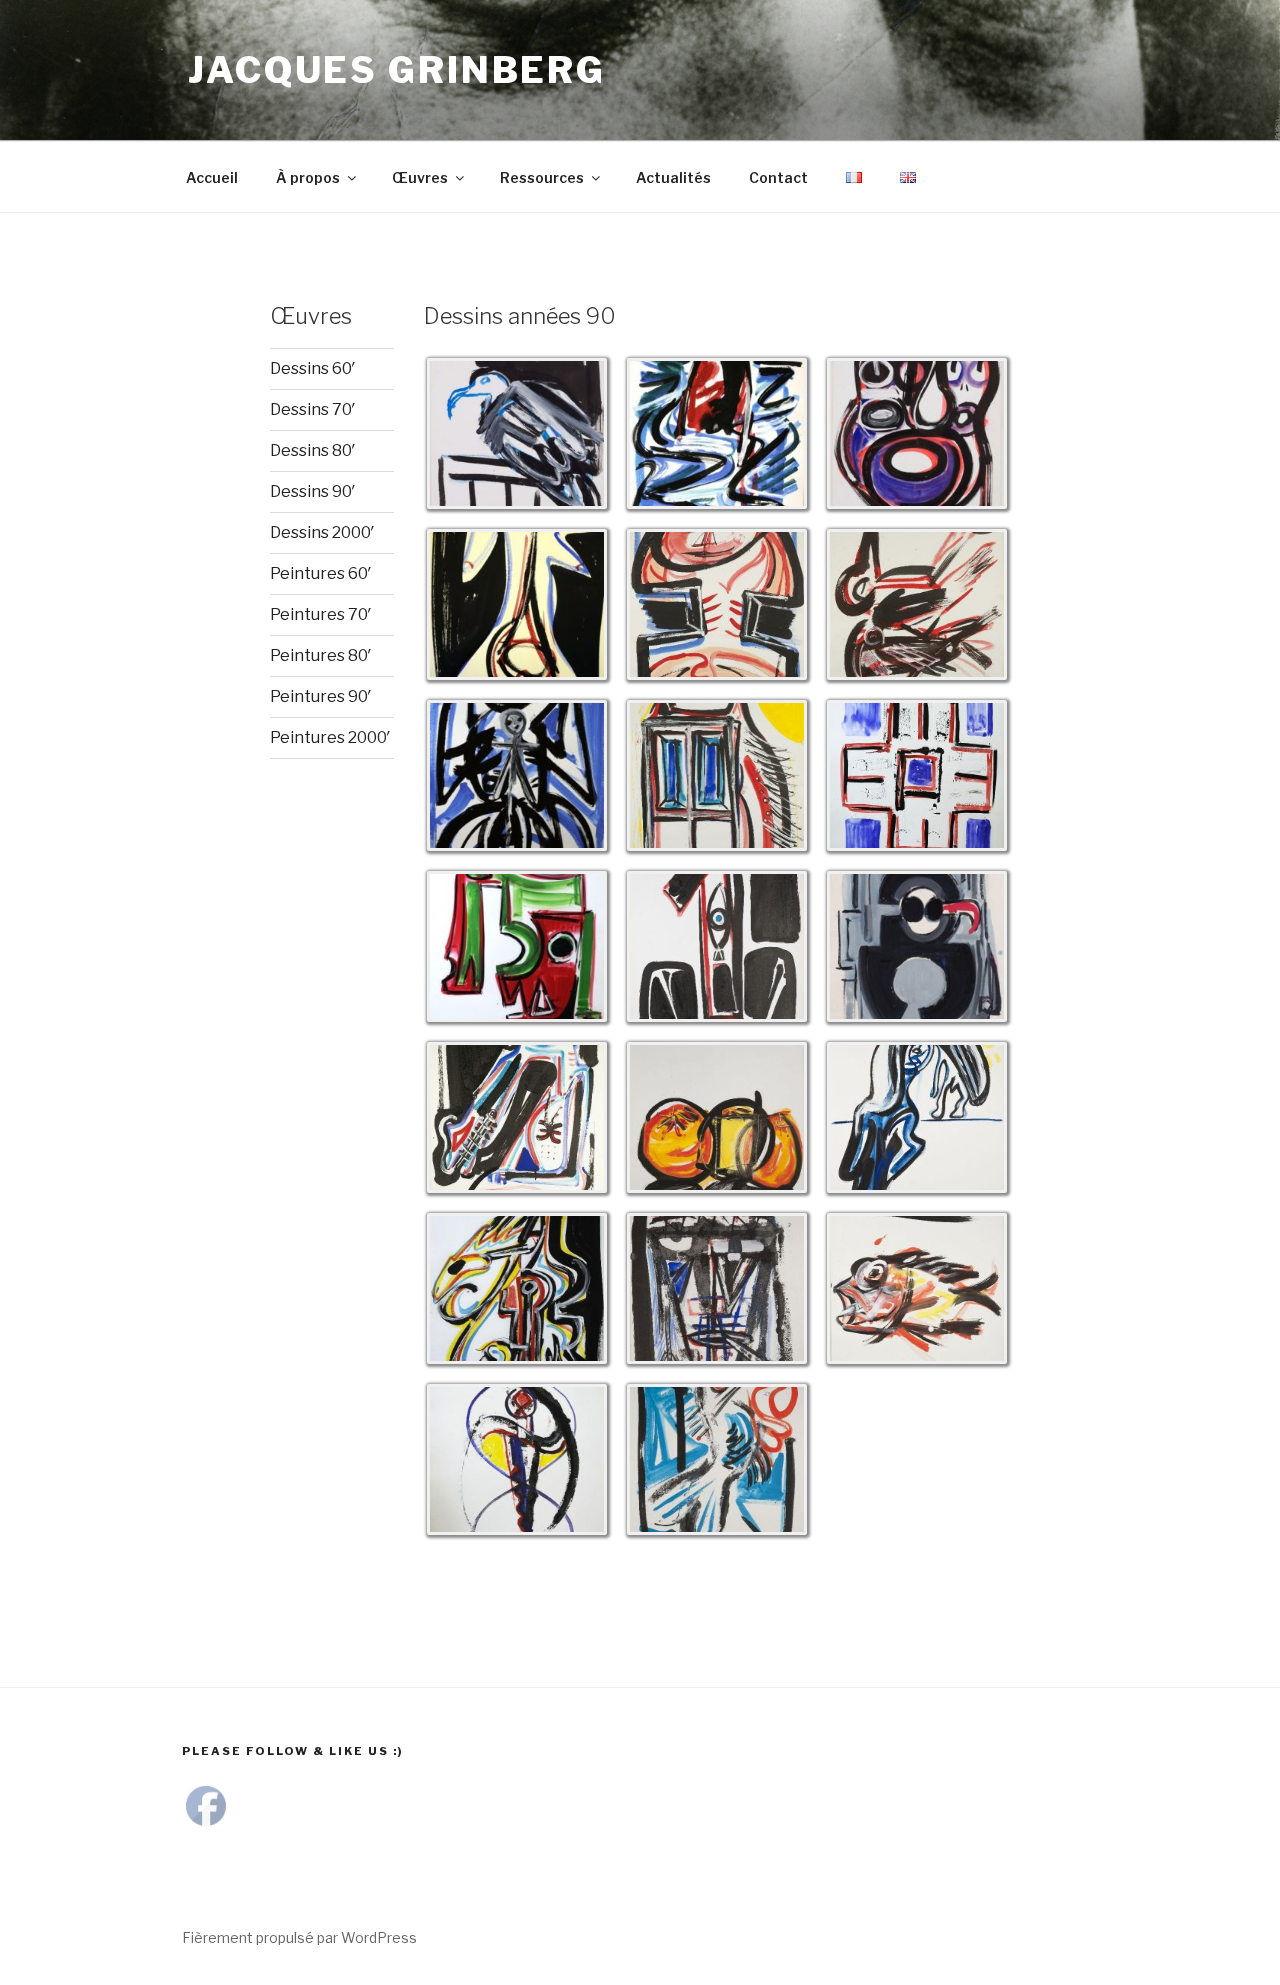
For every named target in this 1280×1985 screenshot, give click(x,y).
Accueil (212, 177)
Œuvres (420, 177)
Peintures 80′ (321, 655)
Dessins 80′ (313, 450)
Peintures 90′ (321, 696)
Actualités (673, 177)
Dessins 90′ (313, 491)
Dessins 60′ (313, 368)
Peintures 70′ (321, 614)
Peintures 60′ (321, 573)
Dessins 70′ (313, 409)
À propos (308, 177)
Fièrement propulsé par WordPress (299, 1937)
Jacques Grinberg (397, 70)
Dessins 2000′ (322, 532)
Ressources (542, 177)
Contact (778, 177)
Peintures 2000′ (330, 737)
